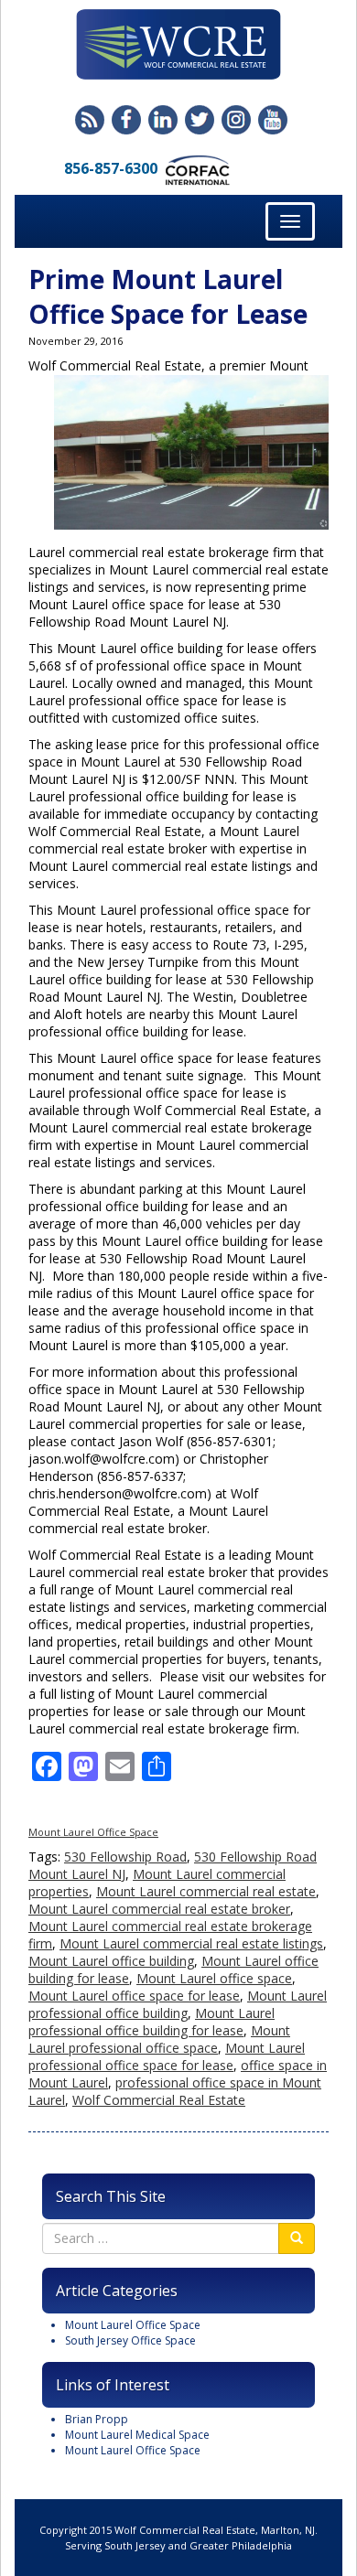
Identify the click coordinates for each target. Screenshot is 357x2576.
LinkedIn (163, 120)
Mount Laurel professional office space (159, 2039)
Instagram (236, 120)
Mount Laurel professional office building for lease (151, 2022)
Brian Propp (97, 2419)
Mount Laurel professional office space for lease (167, 2056)
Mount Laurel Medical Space (137, 2435)
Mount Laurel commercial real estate (206, 1891)
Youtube (273, 120)
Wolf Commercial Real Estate (159, 2100)
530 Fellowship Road (125, 1857)
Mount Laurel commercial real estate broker (159, 1909)
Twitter (200, 120)
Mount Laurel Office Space (93, 1832)
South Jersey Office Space (130, 2340)
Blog (90, 120)
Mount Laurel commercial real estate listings (191, 1943)
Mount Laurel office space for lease (134, 1996)
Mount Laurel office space (214, 1978)
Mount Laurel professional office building (178, 2004)
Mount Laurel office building (111, 1961)
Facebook (126, 120)
